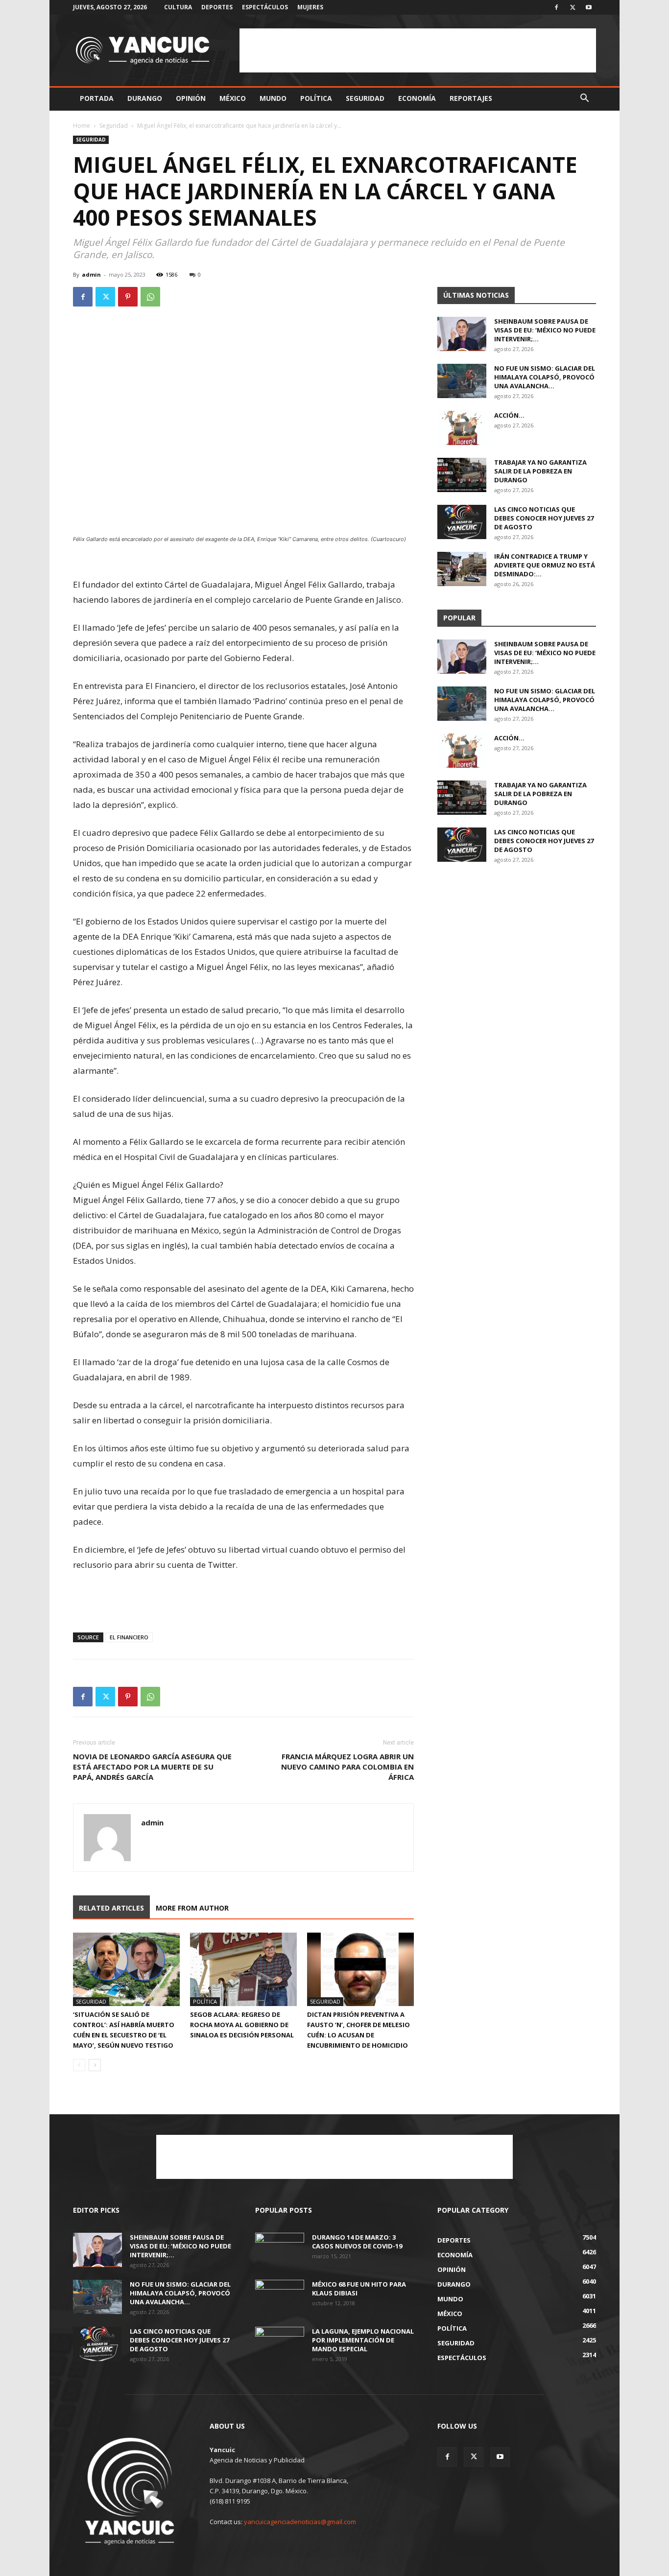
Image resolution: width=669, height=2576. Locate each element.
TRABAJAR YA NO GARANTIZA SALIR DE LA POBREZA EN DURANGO (540, 471)
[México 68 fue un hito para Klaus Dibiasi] (280, 2297)
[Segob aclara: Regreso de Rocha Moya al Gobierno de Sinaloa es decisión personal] (243, 1969)
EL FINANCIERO (129, 1637)
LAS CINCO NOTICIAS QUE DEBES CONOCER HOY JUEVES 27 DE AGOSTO (544, 518)
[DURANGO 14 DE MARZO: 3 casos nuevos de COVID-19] (280, 2250)
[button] (584, 99)
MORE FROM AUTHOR (192, 1908)
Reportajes (471, 98)
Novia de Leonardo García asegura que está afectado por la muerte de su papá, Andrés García (152, 1767)
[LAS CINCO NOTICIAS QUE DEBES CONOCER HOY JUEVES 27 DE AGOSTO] (462, 522)
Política (316, 98)
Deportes (217, 7)
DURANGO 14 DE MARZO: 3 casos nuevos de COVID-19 (357, 2242)
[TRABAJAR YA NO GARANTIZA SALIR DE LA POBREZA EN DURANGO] (462, 475)
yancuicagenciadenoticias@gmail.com (300, 2522)
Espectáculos (265, 7)
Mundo (273, 98)
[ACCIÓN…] (462, 428)
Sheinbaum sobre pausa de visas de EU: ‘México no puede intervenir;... (545, 330)
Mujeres (310, 7)
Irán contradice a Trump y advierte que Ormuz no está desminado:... (545, 565)
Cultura (178, 7)
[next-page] (95, 2065)
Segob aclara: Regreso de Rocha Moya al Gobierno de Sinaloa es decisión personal (242, 2025)
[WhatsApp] (150, 297)
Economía (417, 98)
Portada (97, 98)
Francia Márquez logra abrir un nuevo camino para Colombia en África (347, 1767)
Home (82, 126)
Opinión (191, 98)
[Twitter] (573, 7)
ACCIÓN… (509, 415)
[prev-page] (79, 2065)
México (233, 98)
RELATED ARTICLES (111, 1908)
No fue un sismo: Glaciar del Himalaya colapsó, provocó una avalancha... (545, 377)
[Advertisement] (418, 50)
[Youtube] (589, 7)
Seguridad (365, 98)
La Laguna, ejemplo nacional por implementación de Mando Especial (363, 2340)
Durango (145, 98)
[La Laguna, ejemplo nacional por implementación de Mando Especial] (280, 2344)
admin (91, 274)
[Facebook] (556, 7)
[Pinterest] (128, 297)
